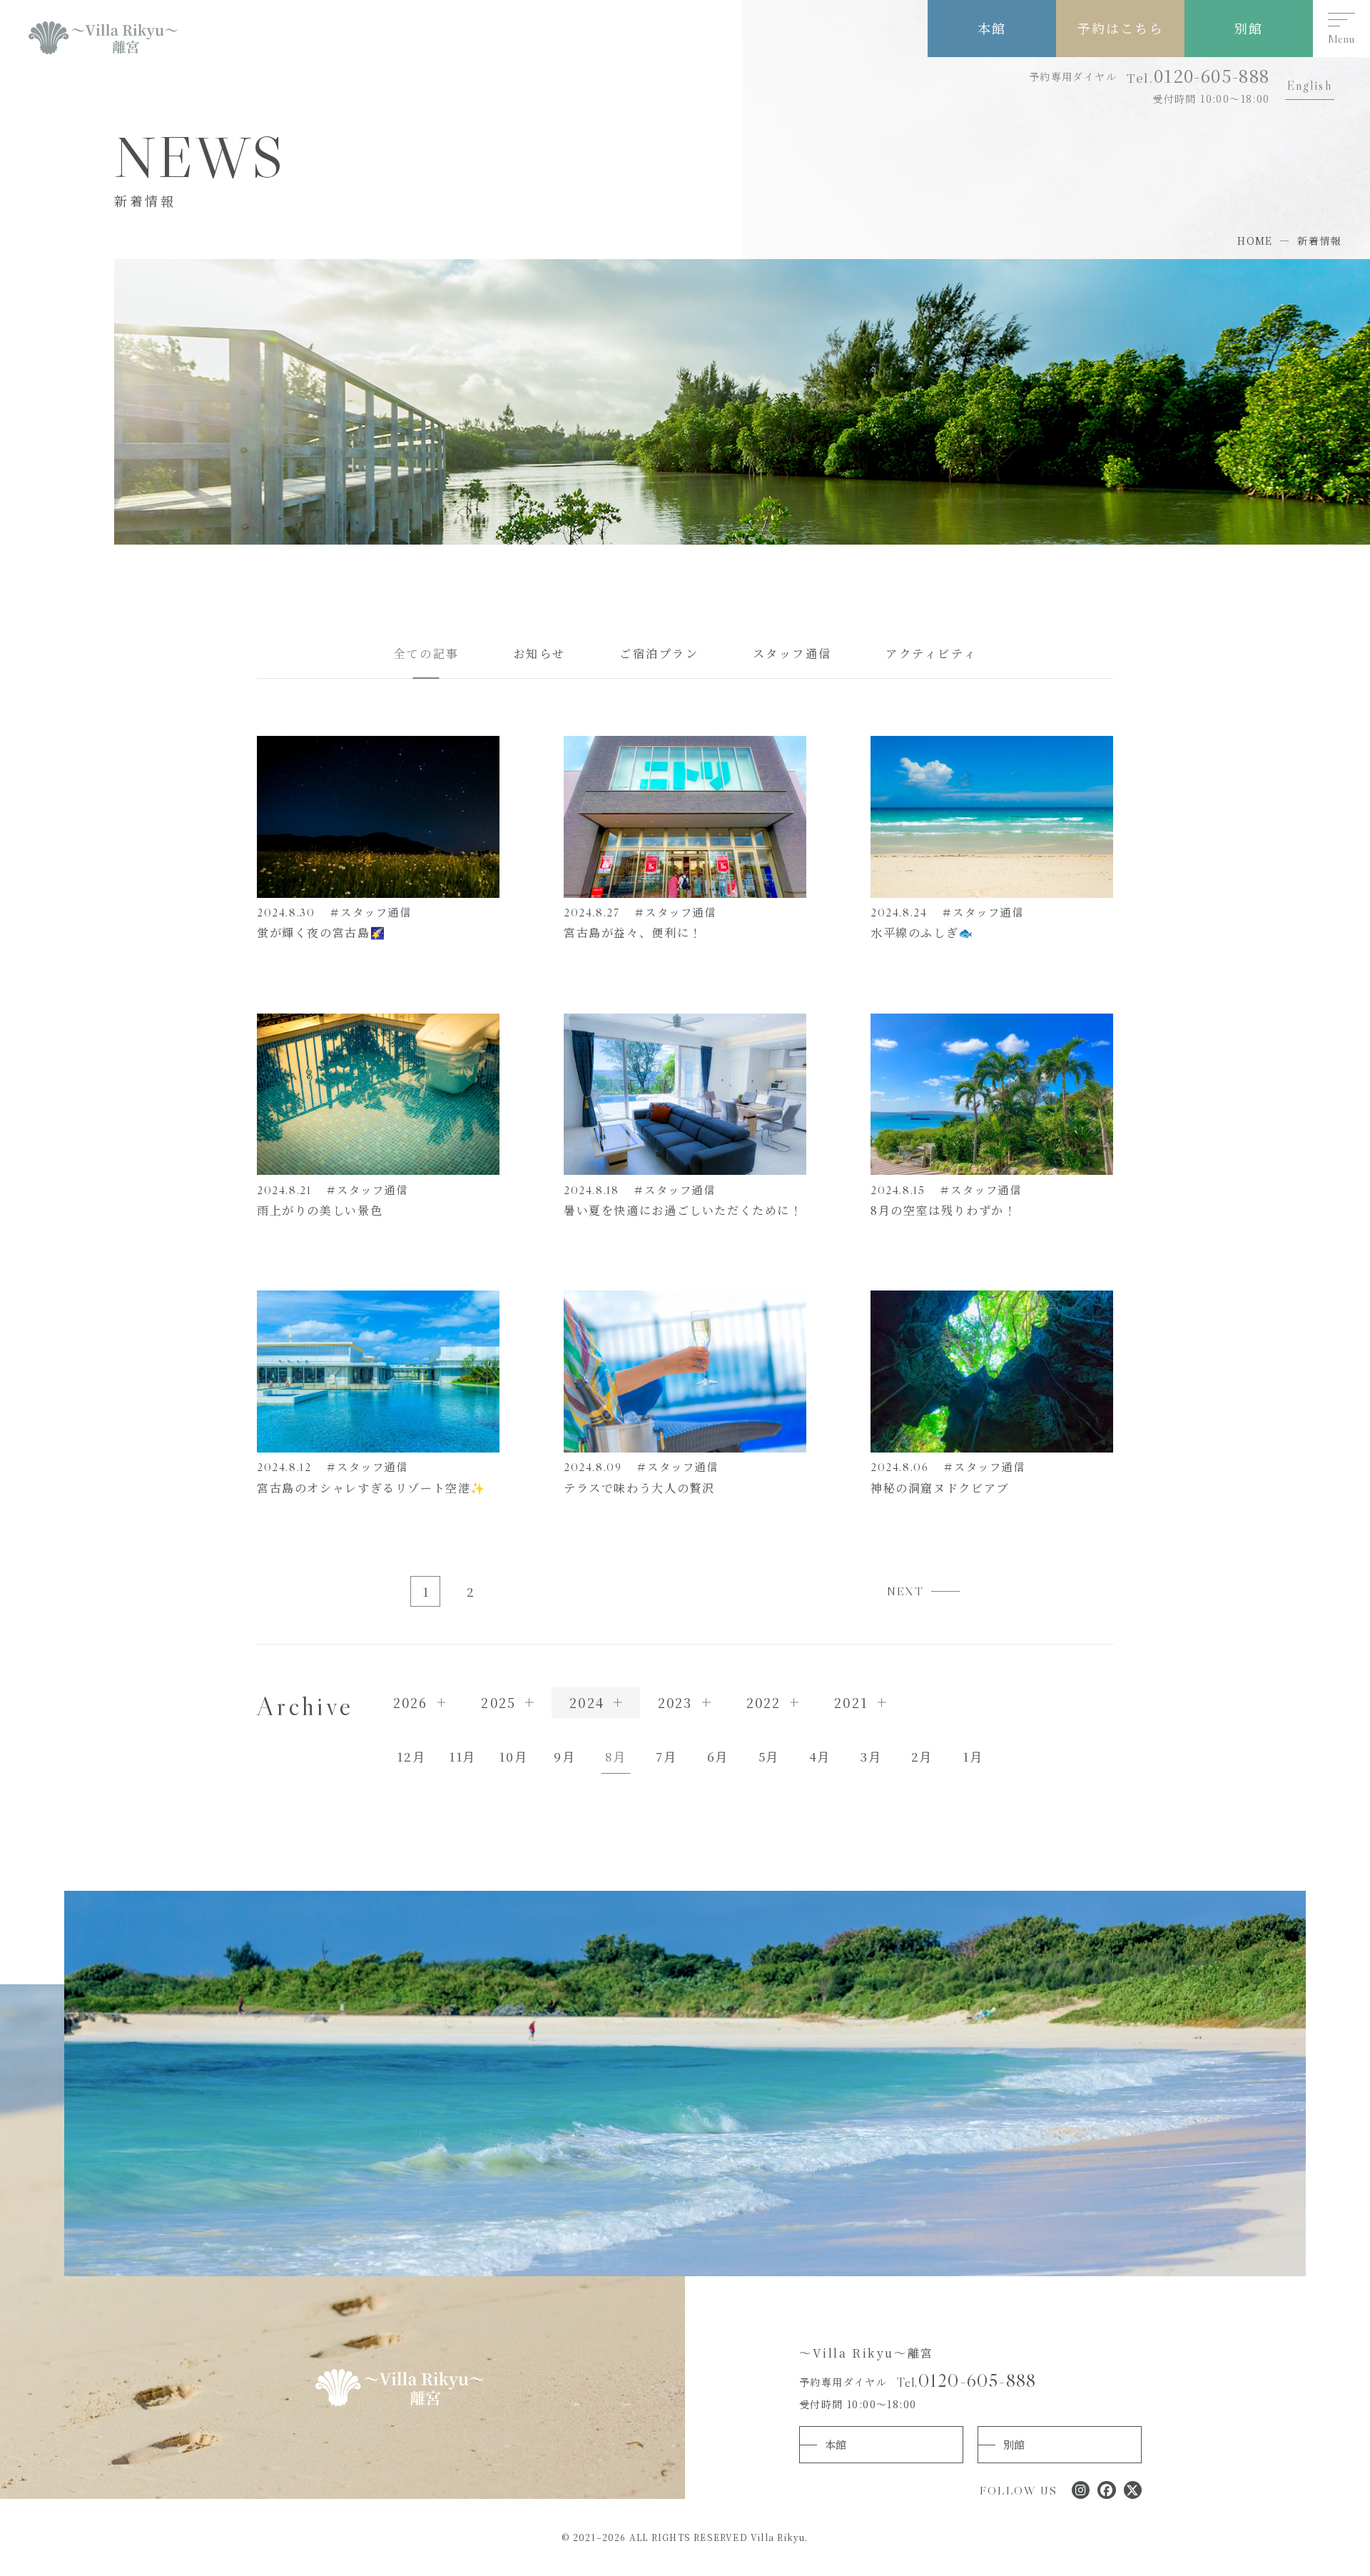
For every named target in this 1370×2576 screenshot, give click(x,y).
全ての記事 (426, 653)
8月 (615, 1756)
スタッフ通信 (793, 653)
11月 (462, 1756)
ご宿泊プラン (659, 653)
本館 (992, 28)
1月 (973, 1756)
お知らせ (539, 653)
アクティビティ (931, 653)
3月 (871, 1756)
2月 (922, 1756)
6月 (718, 1756)
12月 (411, 1756)
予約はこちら (1120, 28)
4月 (820, 1756)
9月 (564, 1756)
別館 (1249, 28)
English (1309, 86)
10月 (513, 1756)
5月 (769, 1756)
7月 (666, 1756)
